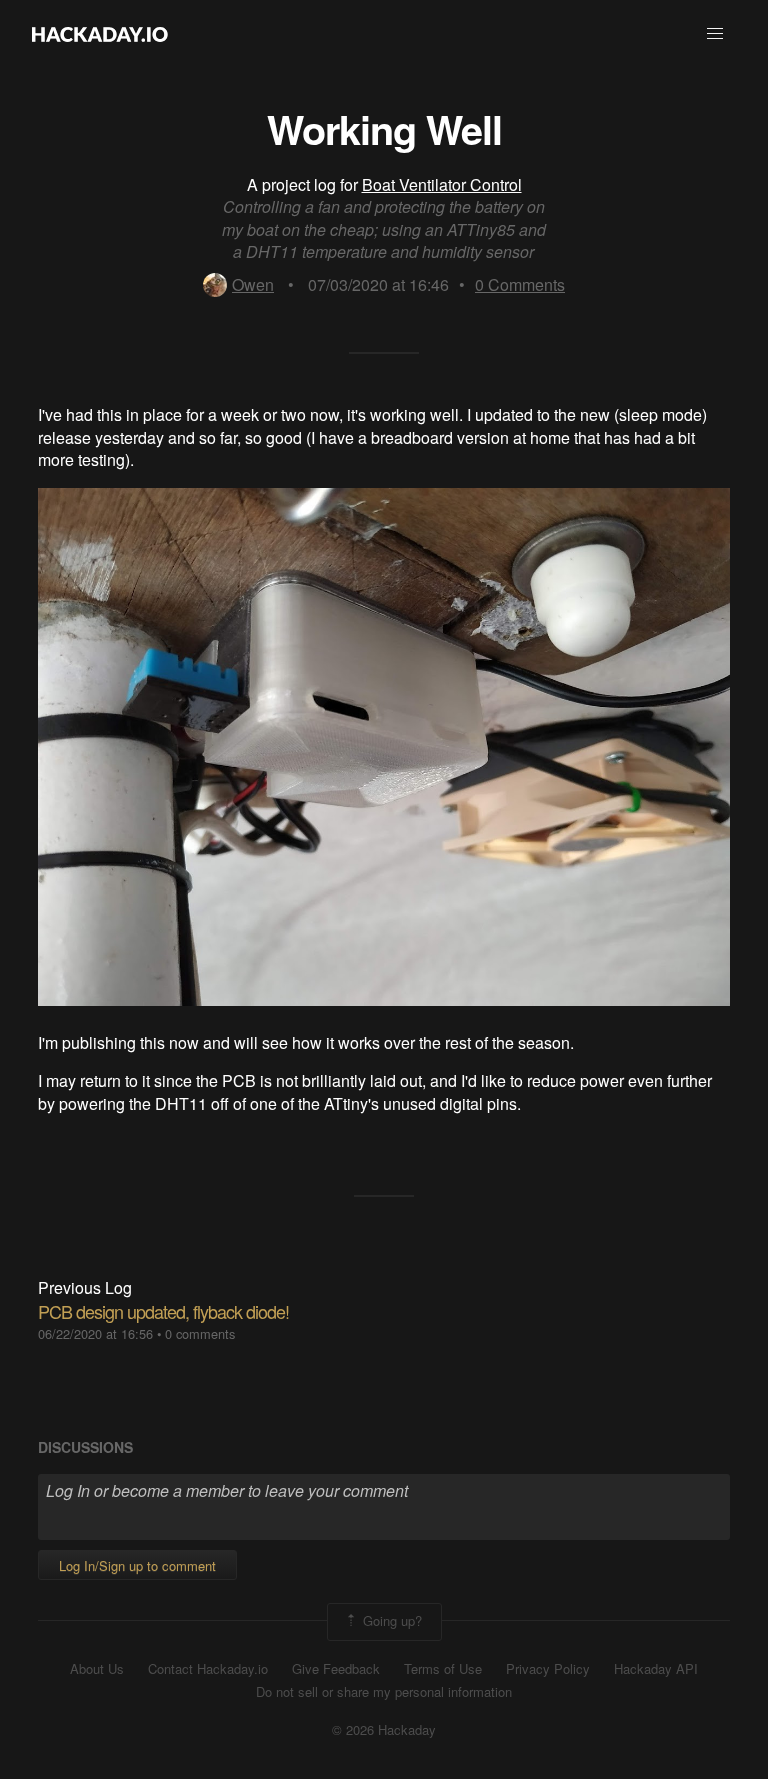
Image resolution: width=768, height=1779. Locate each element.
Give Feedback (336, 1669)
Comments (520, 284)
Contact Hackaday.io (208, 1669)
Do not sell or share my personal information (384, 1692)
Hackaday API (656, 1669)
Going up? (390, 1619)
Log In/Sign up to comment (137, 1565)
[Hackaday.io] (100, 34)
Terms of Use (443, 1669)
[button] (715, 34)
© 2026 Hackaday (384, 1730)
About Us (97, 1669)
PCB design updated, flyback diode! (163, 1311)
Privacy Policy (548, 1669)
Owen (253, 284)
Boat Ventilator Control (442, 184)
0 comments (200, 1333)
